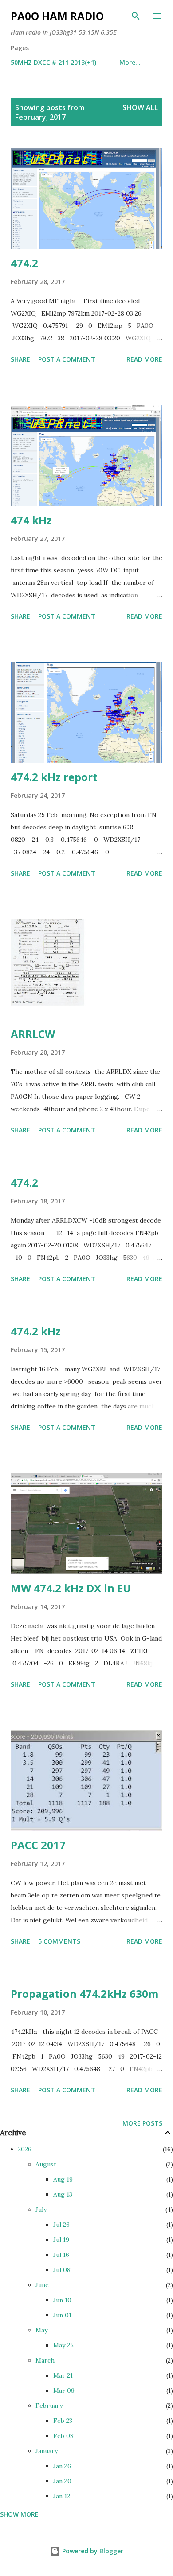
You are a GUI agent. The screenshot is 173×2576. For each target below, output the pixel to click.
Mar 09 (64, 2391)
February (49, 2406)
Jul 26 (61, 2225)
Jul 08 (62, 2270)
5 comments (59, 1941)
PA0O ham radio (57, 16)
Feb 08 (63, 2436)
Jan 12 (62, 2496)
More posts (142, 2123)
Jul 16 (61, 2255)
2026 (25, 2149)
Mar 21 (63, 2375)
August (46, 2164)
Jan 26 (62, 2466)
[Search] (136, 16)
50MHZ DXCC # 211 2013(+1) (53, 62)
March (45, 2360)
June (42, 2285)
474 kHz (31, 520)
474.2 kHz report (54, 777)
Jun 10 (62, 2300)
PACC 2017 (38, 1845)
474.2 (24, 263)
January (47, 2451)
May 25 (63, 2345)
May (41, 2330)
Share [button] (20, 359)
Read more (144, 359)
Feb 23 (63, 2421)
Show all (140, 107)
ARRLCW (33, 1034)
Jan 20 (62, 2481)
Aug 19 (63, 2179)
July (41, 2209)
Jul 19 (61, 2240)
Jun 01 (62, 2315)
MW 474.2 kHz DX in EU (71, 1588)
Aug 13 (63, 2194)
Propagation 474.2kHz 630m (85, 1994)
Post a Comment (67, 359)
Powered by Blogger (92, 2551)
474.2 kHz (36, 1331)
